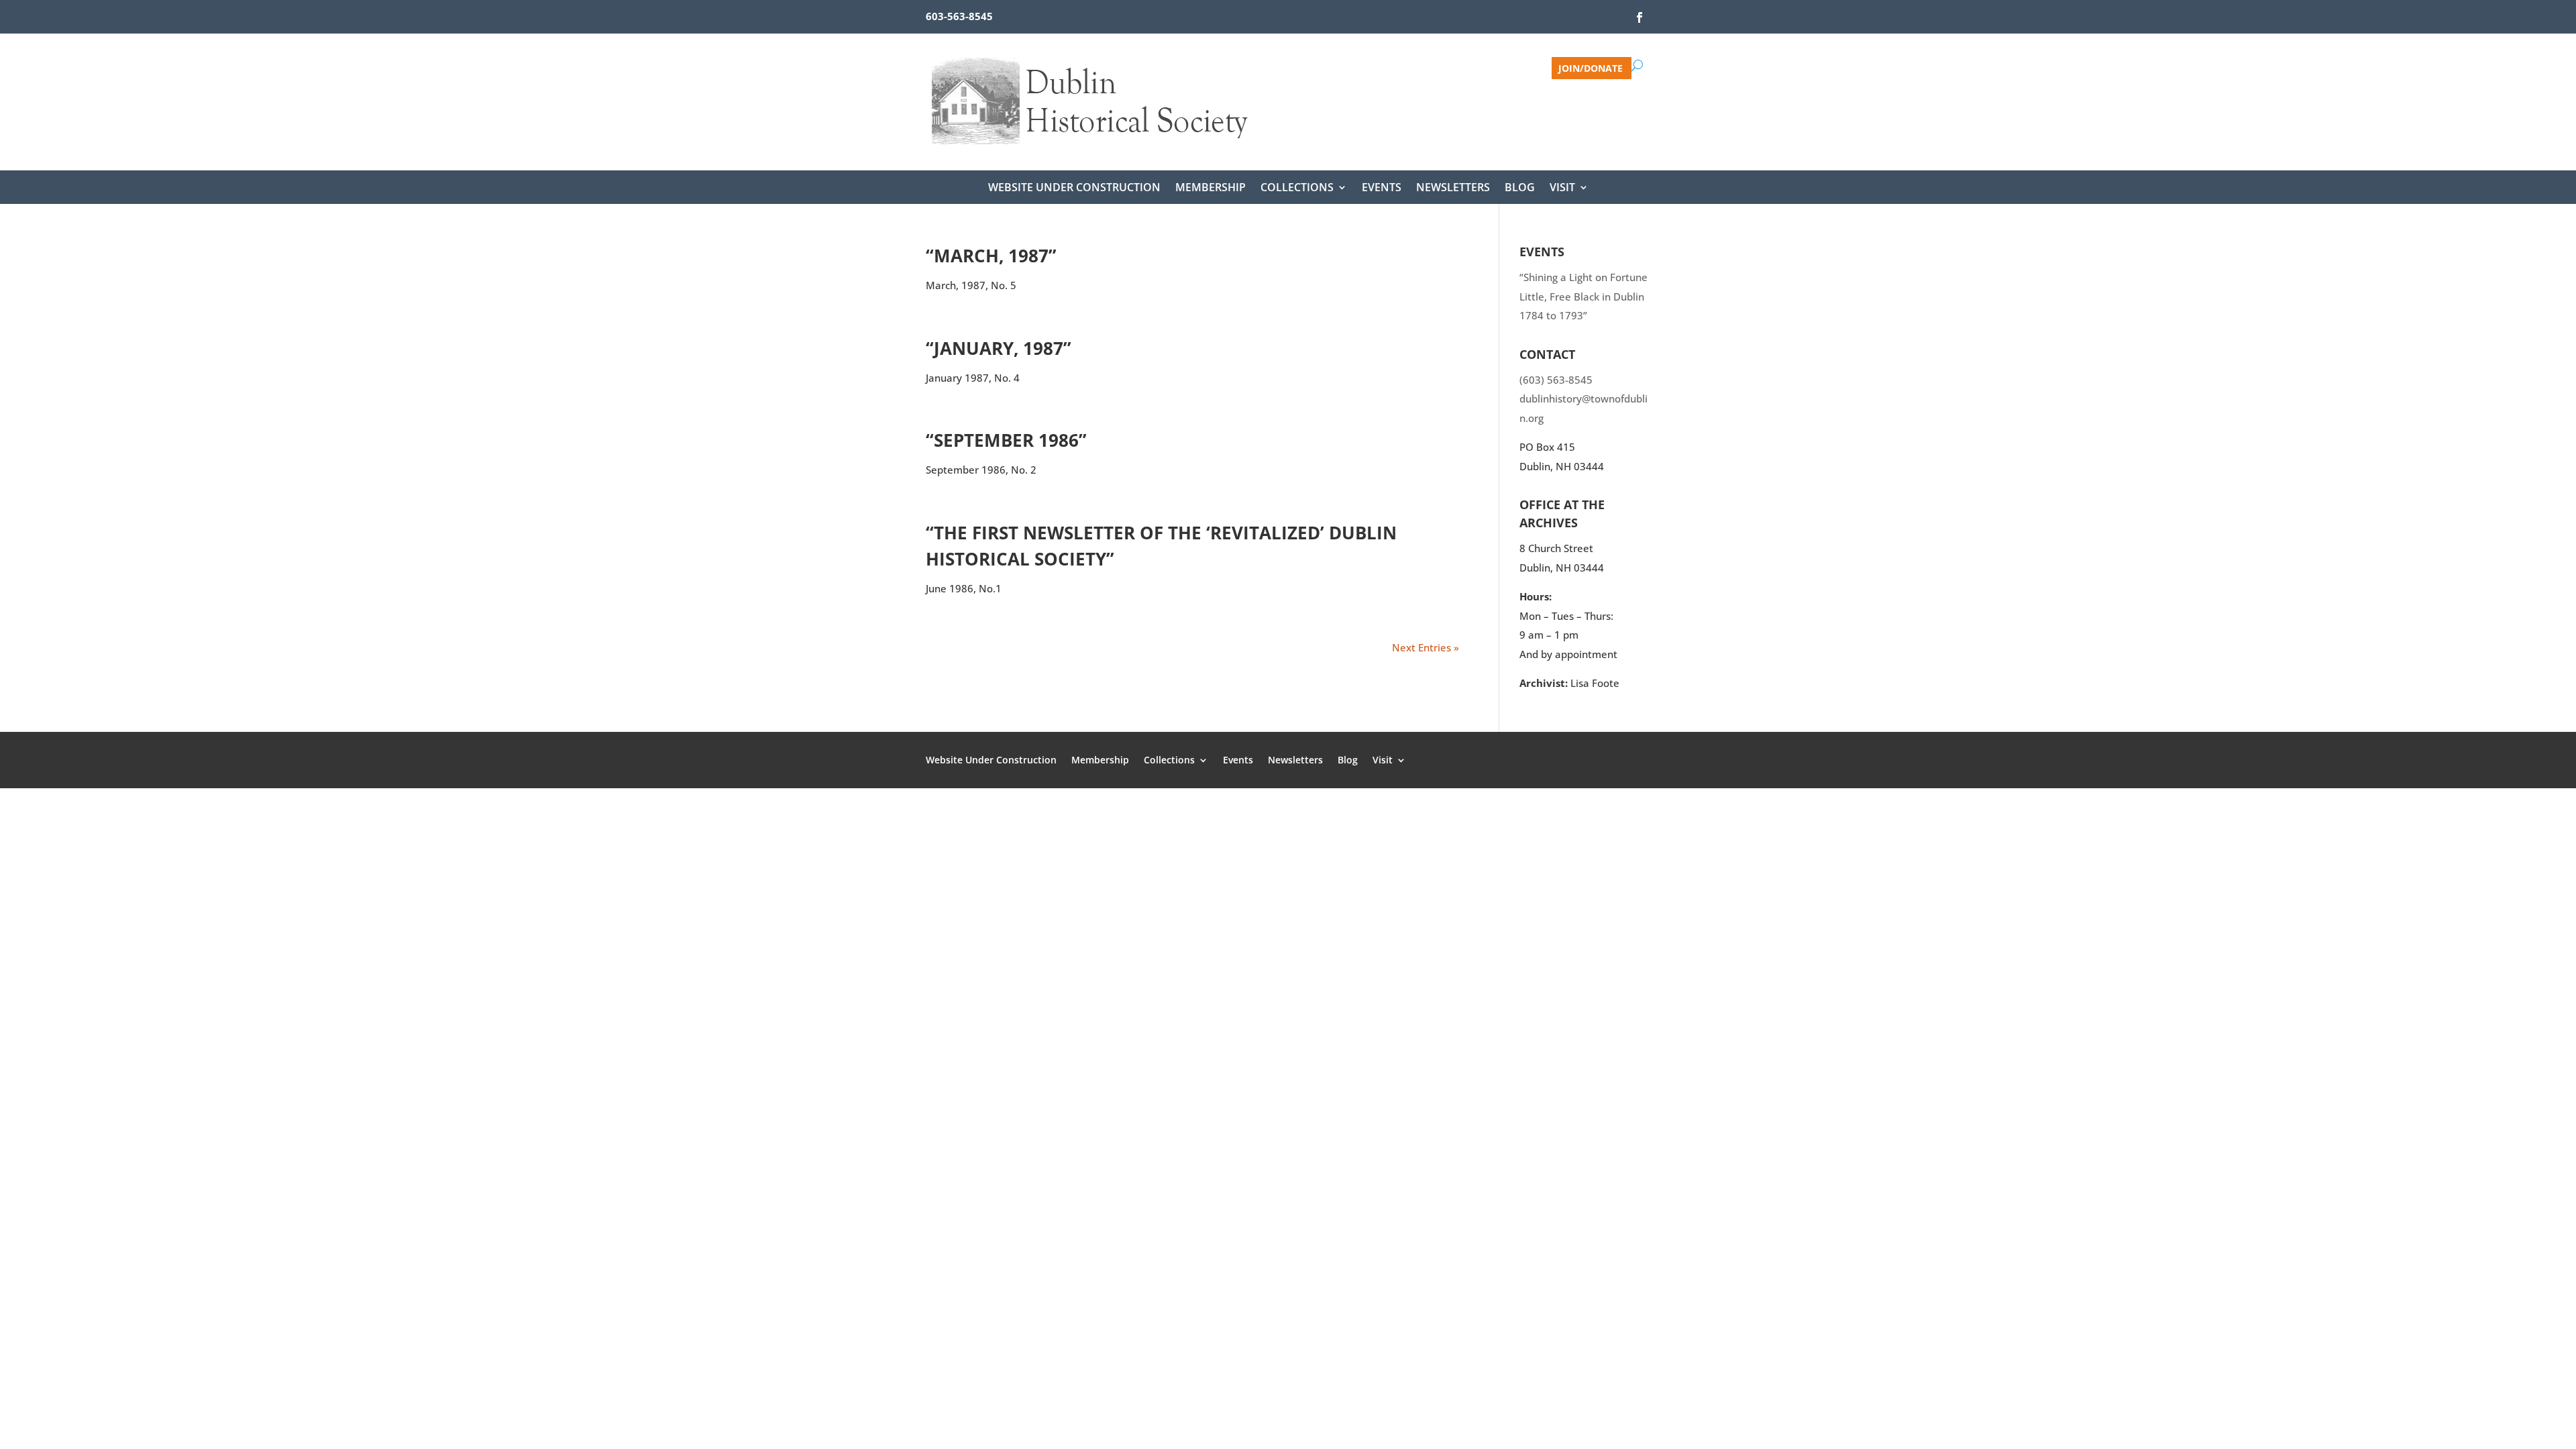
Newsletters (1453, 189)
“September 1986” (1006, 440)
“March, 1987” (991, 256)
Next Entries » (1426, 647)
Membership (1211, 189)
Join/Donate (1591, 67)
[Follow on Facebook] (1640, 17)
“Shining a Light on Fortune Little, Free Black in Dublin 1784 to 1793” (1584, 296)
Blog (1520, 189)
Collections (1297, 189)
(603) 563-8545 (1556, 380)
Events (1382, 189)
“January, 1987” (999, 348)
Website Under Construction (1074, 189)
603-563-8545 (959, 16)
